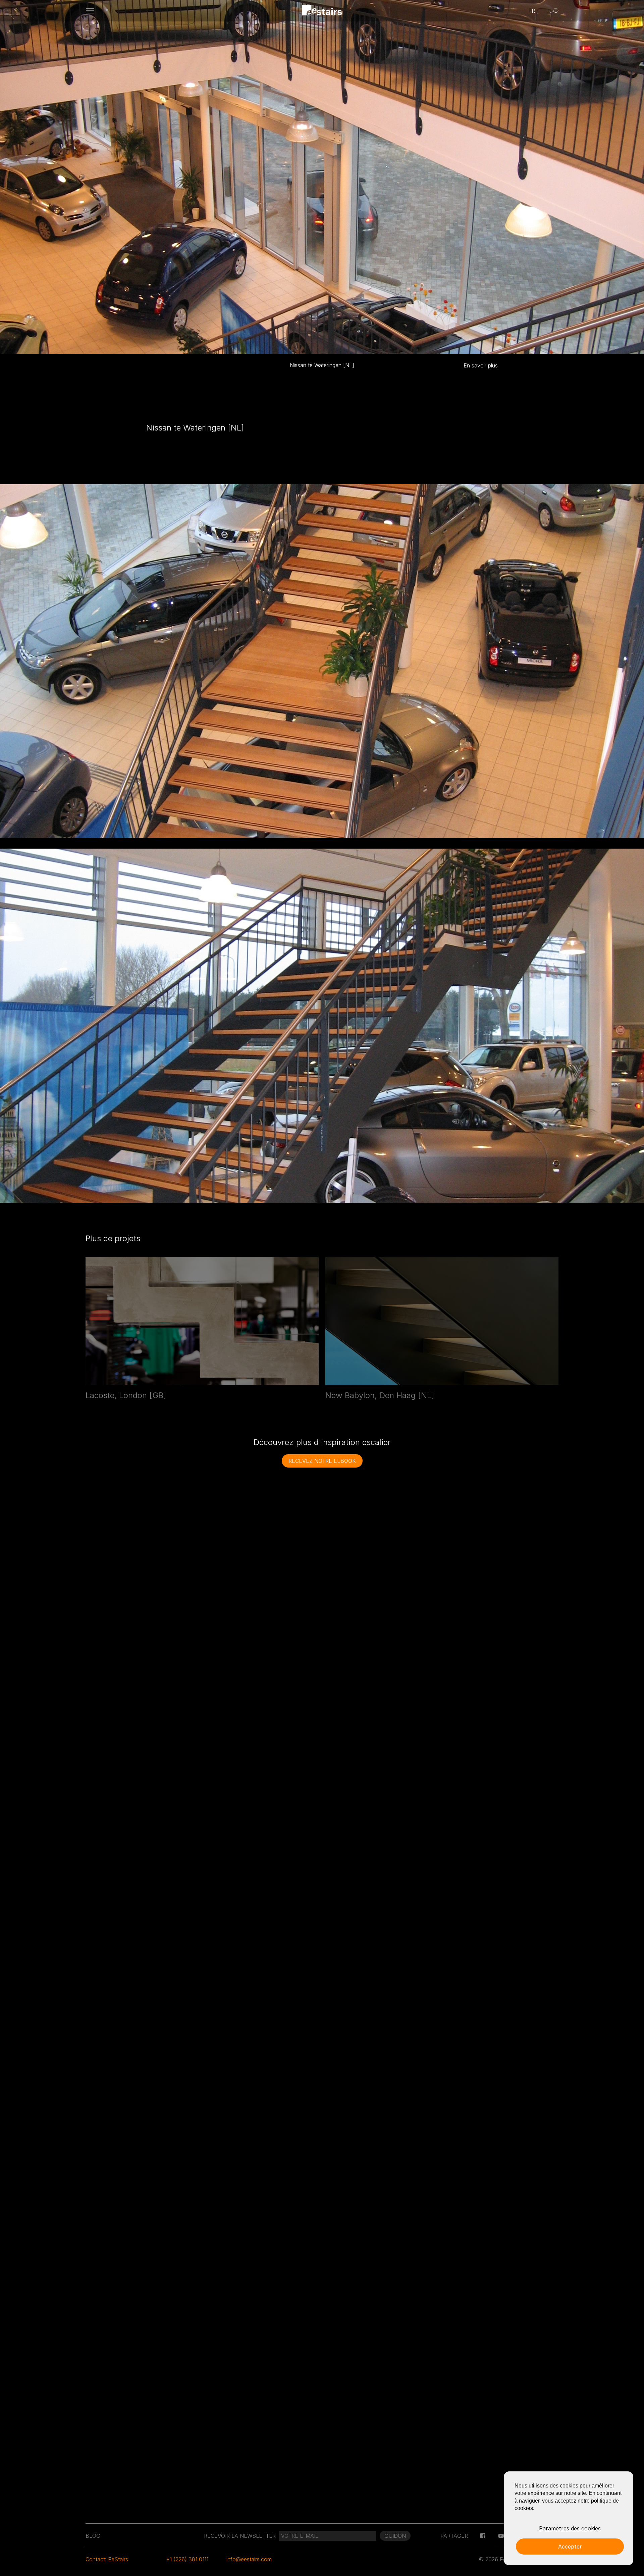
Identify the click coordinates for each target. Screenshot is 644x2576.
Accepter (570, 2546)
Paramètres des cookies (570, 2528)
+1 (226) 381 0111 (187, 2559)
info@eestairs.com (249, 2559)
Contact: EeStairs (107, 2559)
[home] (322, 11)
